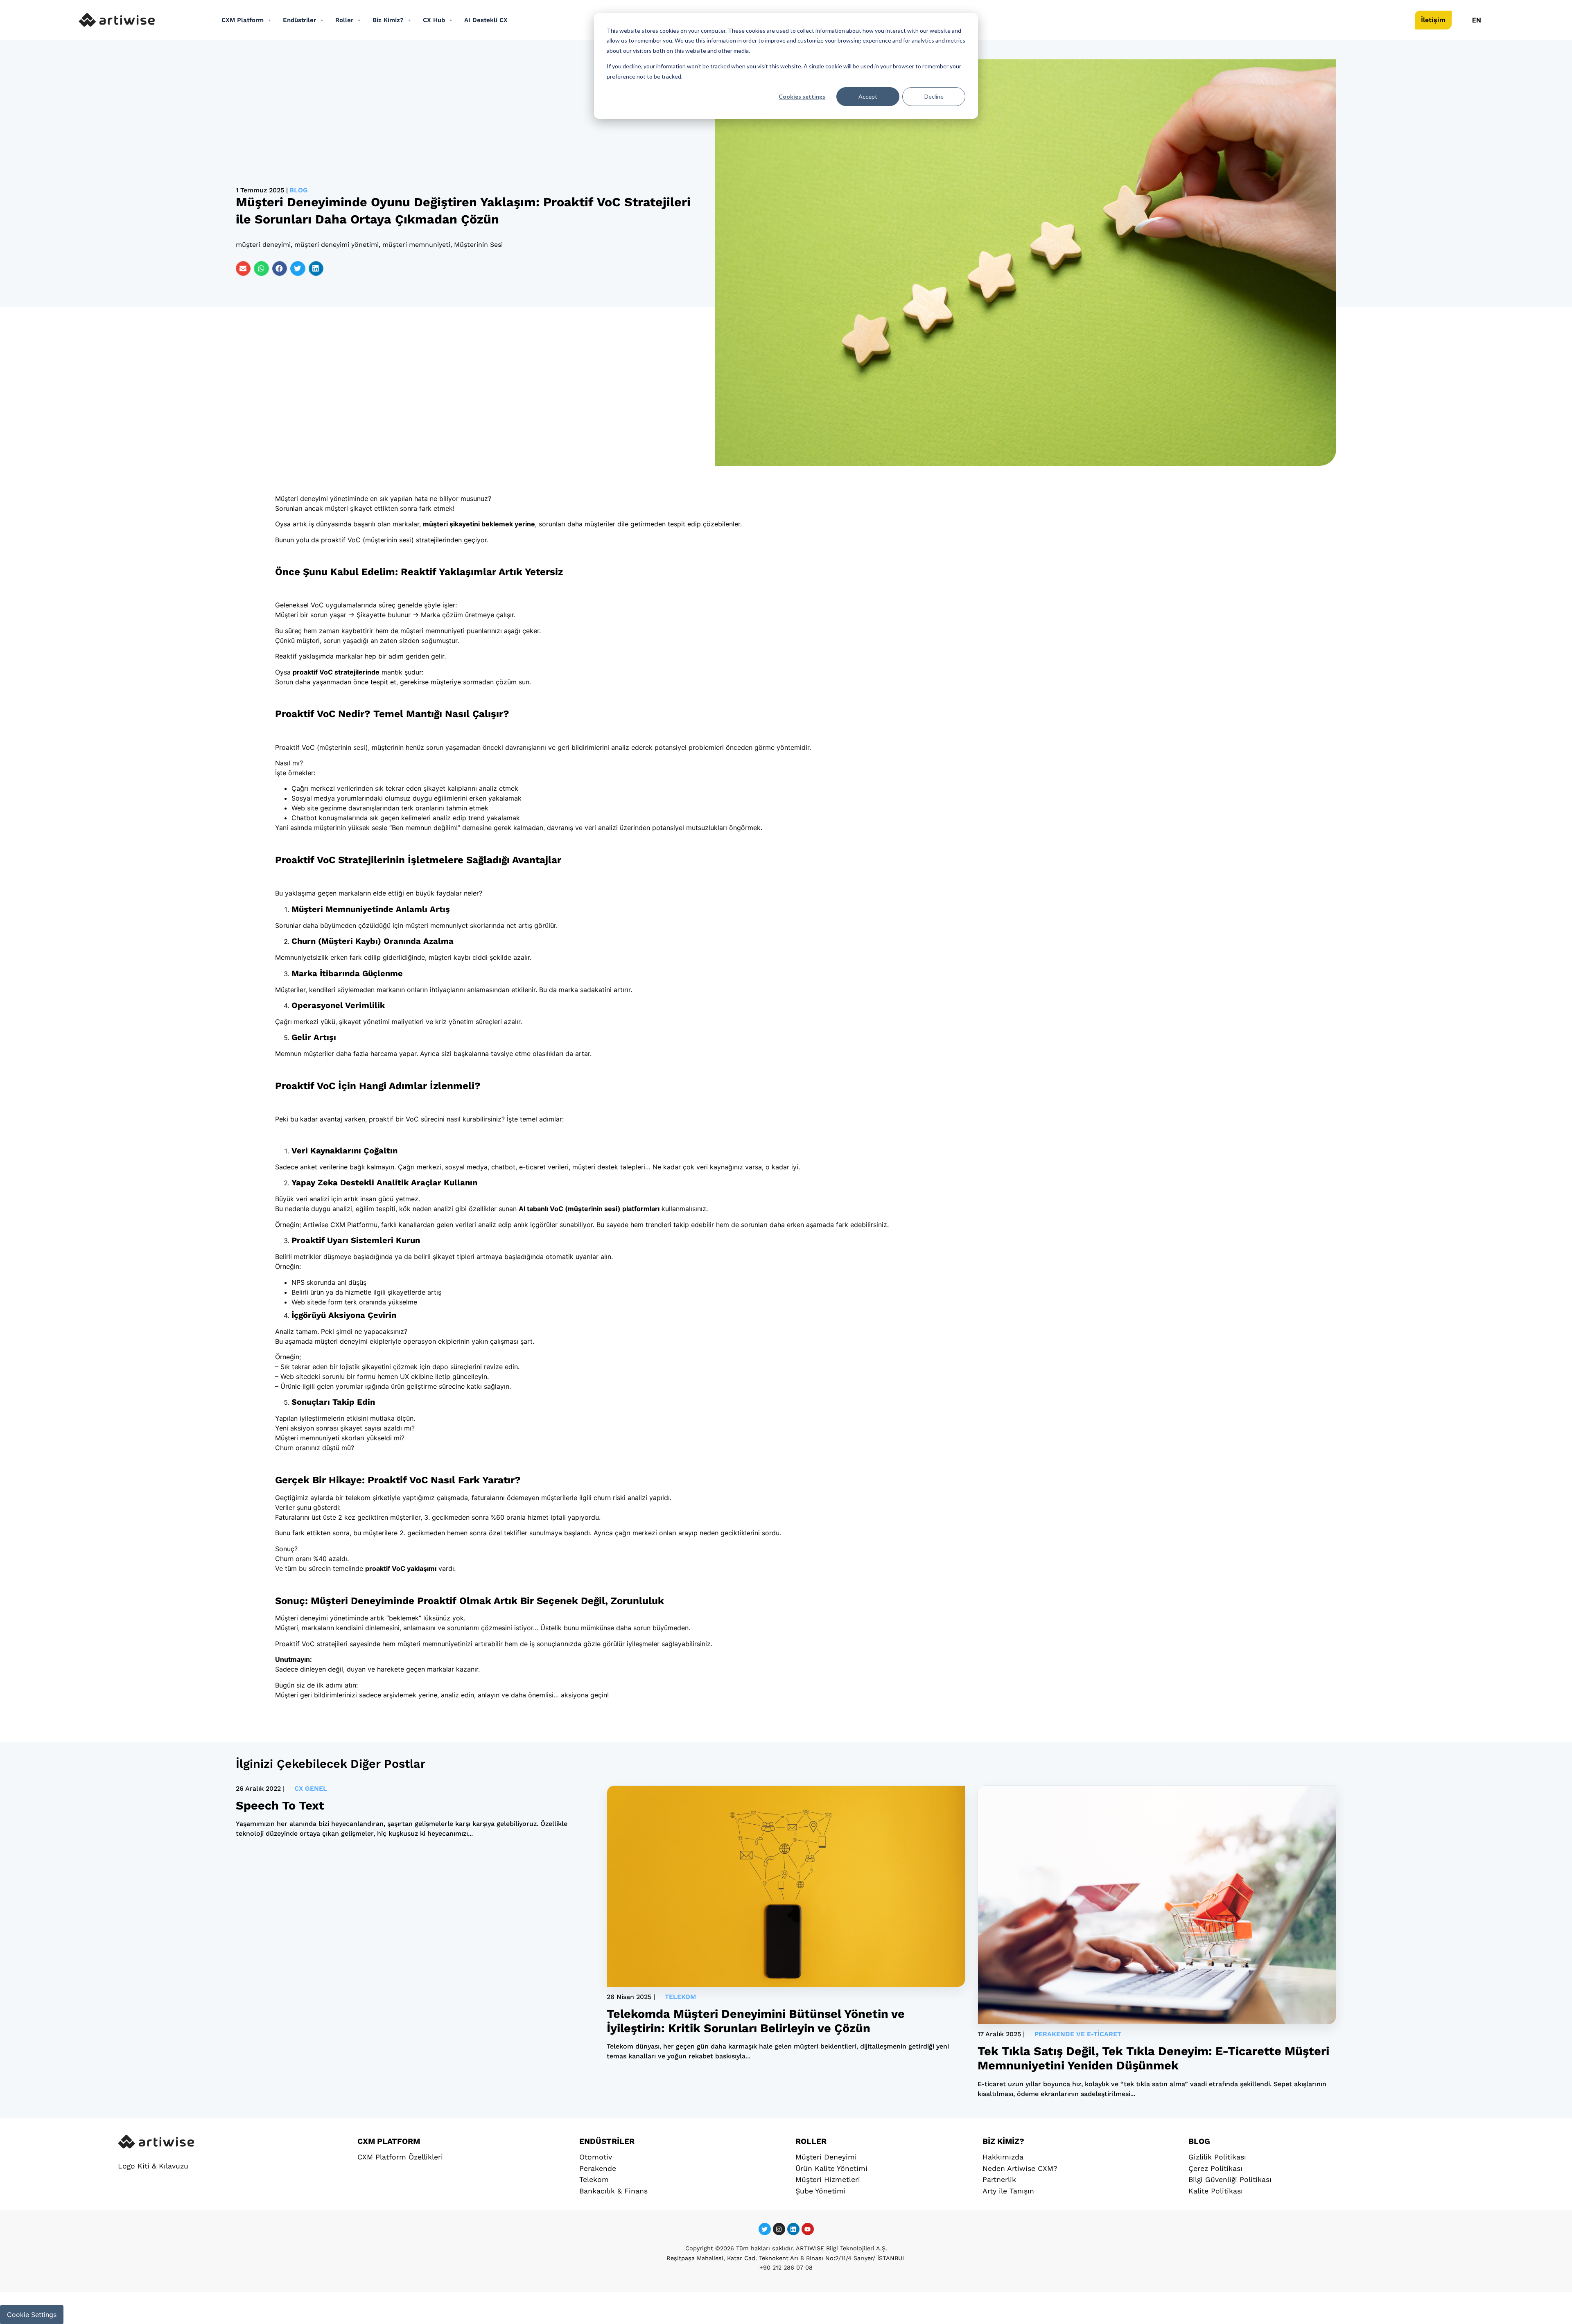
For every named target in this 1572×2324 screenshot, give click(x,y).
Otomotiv (596, 2157)
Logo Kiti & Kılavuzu (153, 2166)
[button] (243, 269)
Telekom (680, 1997)
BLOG (1199, 2141)
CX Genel (311, 1788)
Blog (299, 190)
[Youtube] (808, 2229)
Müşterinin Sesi (478, 245)
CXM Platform (243, 20)
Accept (868, 96)
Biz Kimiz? (388, 20)
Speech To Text (280, 1805)
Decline (934, 96)
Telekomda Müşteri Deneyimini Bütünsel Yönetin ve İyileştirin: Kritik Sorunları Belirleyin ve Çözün (756, 2021)
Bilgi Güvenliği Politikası (1230, 2180)
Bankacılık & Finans (613, 2191)
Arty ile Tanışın (1008, 2191)
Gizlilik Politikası (1217, 2157)
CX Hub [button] (434, 20)
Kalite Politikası (1216, 2191)
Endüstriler (299, 20)
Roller (344, 20)
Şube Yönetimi (821, 2191)
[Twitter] (765, 2229)
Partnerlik (999, 2180)
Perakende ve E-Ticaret (1078, 2034)
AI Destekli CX (486, 20)
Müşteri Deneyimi (826, 2157)
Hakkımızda (1003, 2157)
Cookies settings (802, 96)
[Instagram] (779, 2229)
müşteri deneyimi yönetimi (337, 245)
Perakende (598, 2168)
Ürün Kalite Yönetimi (831, 2168)
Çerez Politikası (1215, 2168)
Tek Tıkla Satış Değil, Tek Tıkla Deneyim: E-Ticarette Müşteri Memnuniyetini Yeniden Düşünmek (1153, 2058)
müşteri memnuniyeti (416, 245)
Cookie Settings (32, 2315)
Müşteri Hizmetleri (828, 2180)
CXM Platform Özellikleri (400, 2157)
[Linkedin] (793, 2229)
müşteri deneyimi (263, 245)
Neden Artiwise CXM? (1020, 2168)
